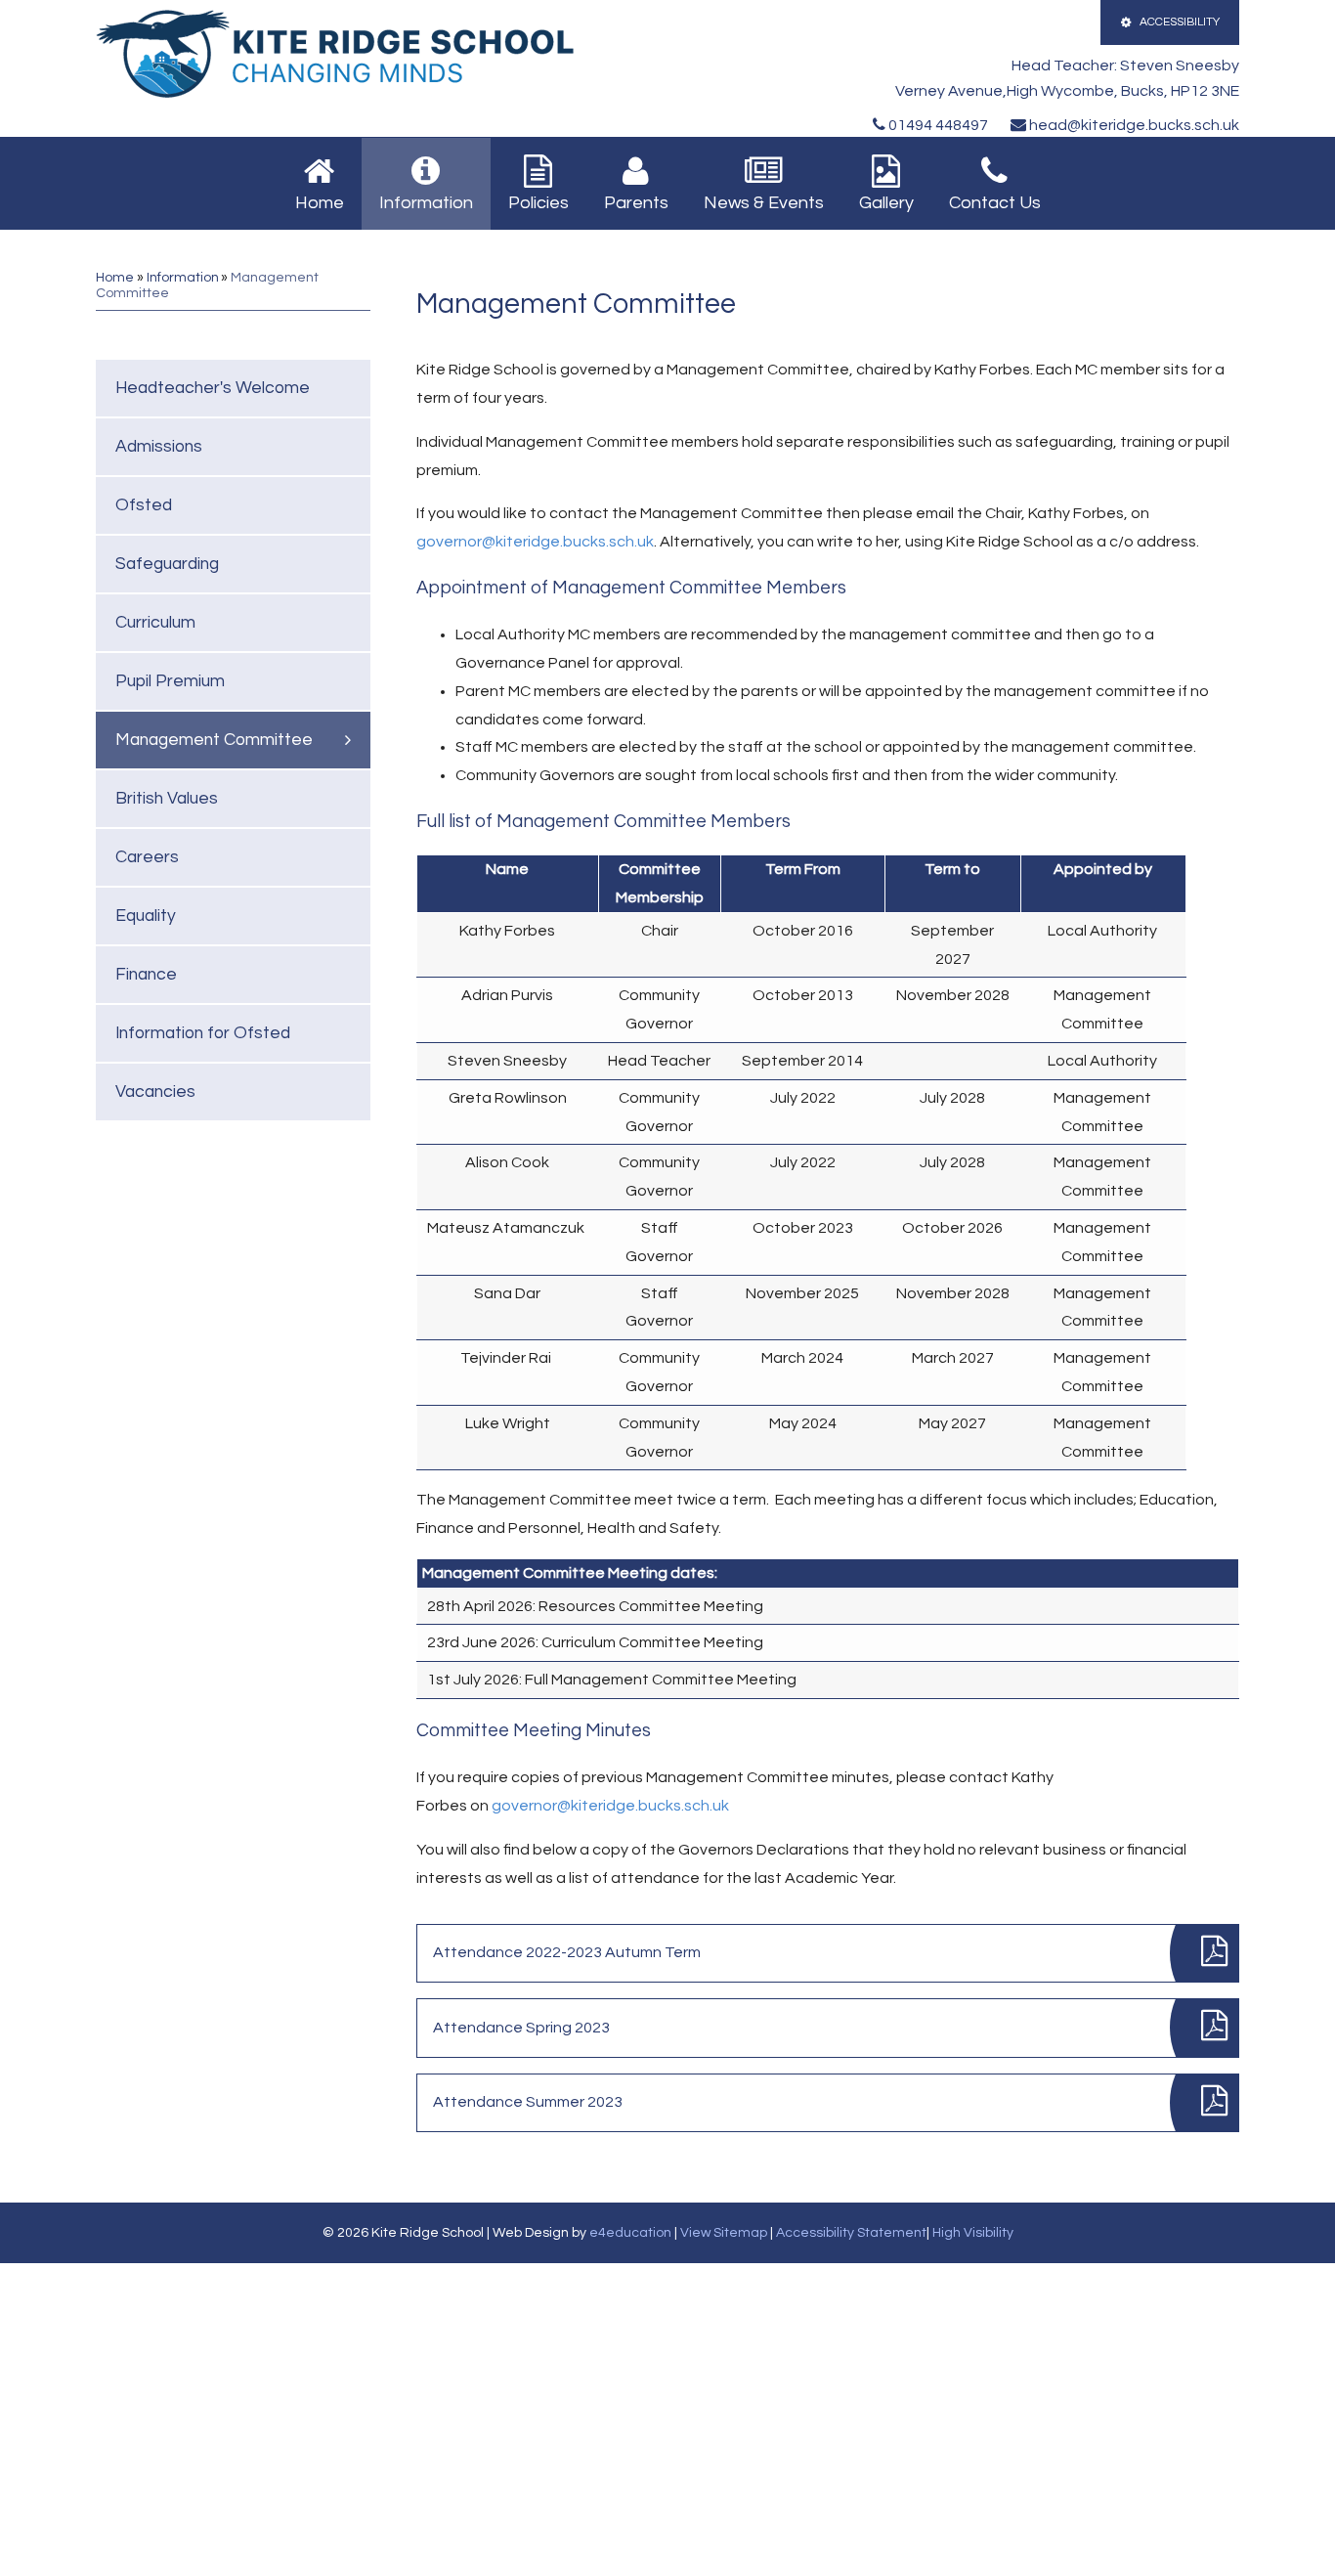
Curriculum (155, 623)
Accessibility (1180, 22)
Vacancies (155, 1092)
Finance (146, 975)
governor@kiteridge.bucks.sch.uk (535, 542)
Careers (147, 857)
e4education (630, 2233)
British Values (167, 799)
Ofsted (144, 505)
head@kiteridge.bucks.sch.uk (1133, 125)
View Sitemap (724, 2233)
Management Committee (214, 740)
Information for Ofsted (203, 1033)
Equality (146, 916)
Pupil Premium (170, 681)
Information (183, 278)
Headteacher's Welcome (213, 388)
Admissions (159, 447)
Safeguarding (167, 564)
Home (115, 278)
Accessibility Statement (851, 2233)
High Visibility (973, 2233)
